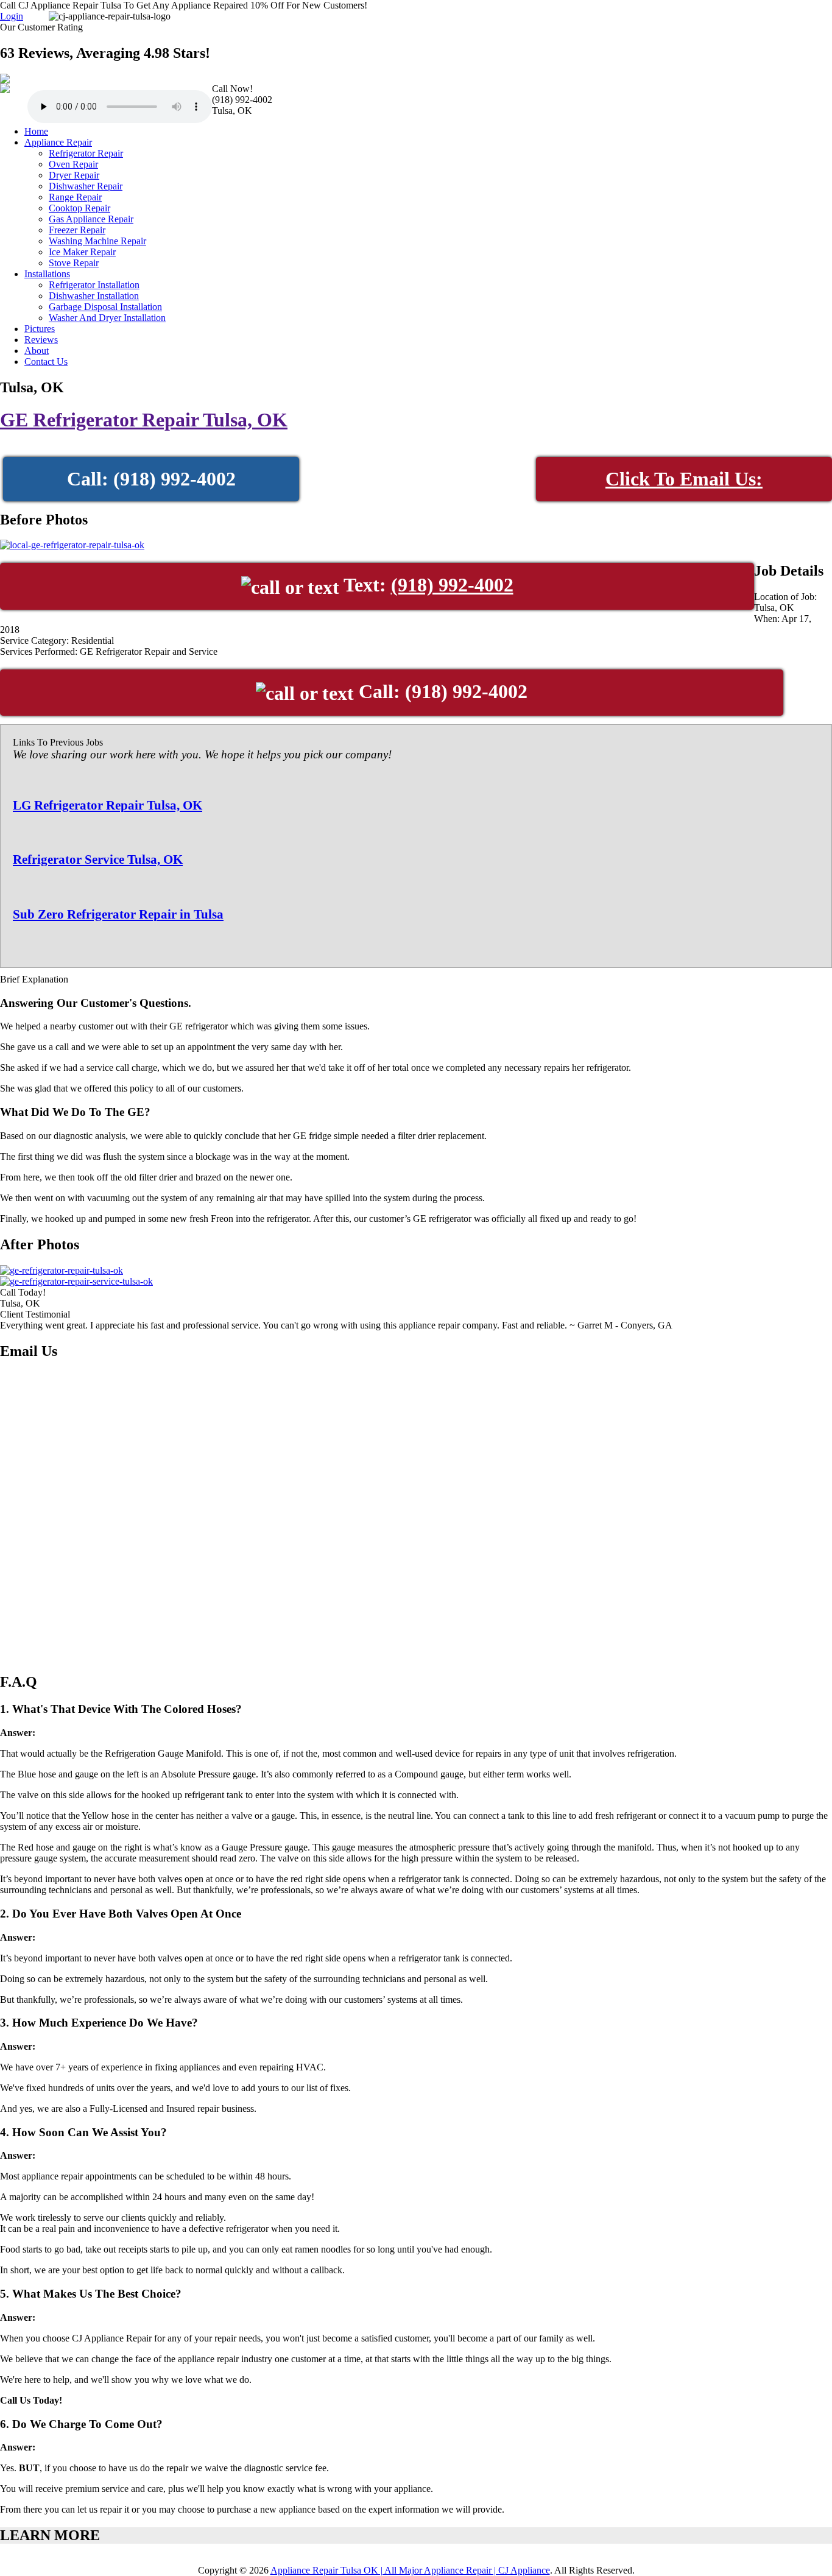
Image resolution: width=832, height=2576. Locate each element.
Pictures (40, 329)
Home (36, 131)
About (37, 351)
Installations (47, 274)
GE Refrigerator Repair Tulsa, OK (144, 420)
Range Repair (75, 197)
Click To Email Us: (684, 479)
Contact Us (46, 362)
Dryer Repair (74, 175)
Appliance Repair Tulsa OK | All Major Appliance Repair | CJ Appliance (410, 2570)
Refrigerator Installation (94, 285)
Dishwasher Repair (86, 186)
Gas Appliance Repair (91, 219)
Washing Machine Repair (97, 241)
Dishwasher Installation (94, 296)
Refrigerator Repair (86, 153)
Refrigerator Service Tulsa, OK (98, 859)
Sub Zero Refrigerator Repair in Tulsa (118, 914)
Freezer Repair (77, 230)
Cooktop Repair (79, 208)
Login (12, 16)
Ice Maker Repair (82, 252)
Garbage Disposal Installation (105, 307)
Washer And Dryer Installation (107, 318)
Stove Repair (74, 263)
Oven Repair (73, 164)
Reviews (41, 340)
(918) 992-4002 (452, 585)
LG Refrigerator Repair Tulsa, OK (108, 805)
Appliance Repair (58, 142)
